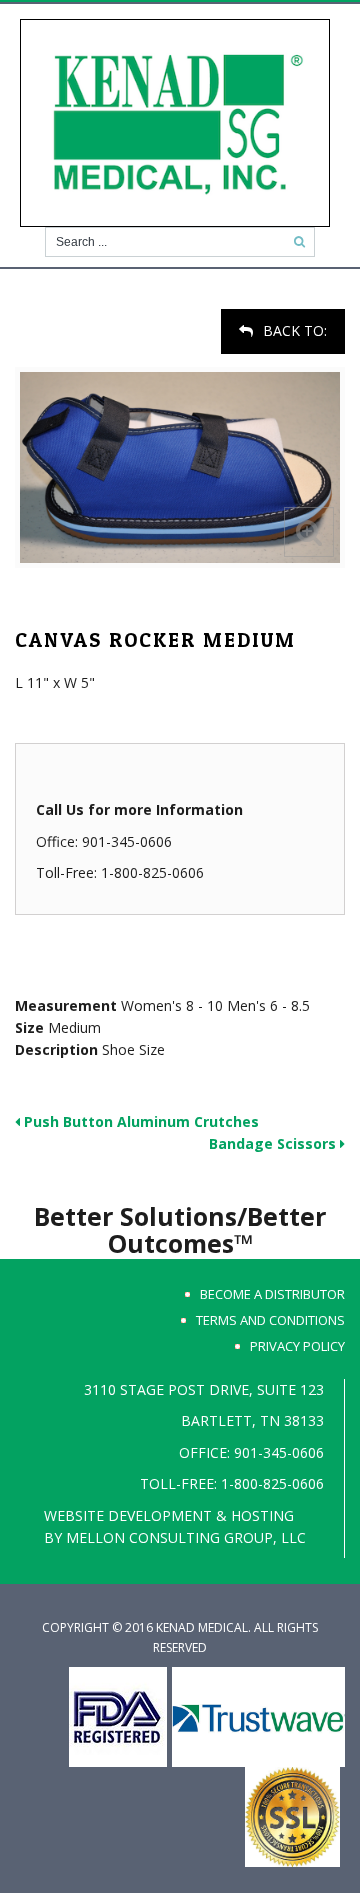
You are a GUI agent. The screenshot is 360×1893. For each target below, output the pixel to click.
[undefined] (180, 467)
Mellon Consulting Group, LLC (186, 1537)
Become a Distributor (272, 1294)
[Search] (299, 242)
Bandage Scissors (274, 1143)
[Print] (18, 318)
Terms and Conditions (270, 1320)
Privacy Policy (297, 1346)
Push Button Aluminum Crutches (139, 1121)
